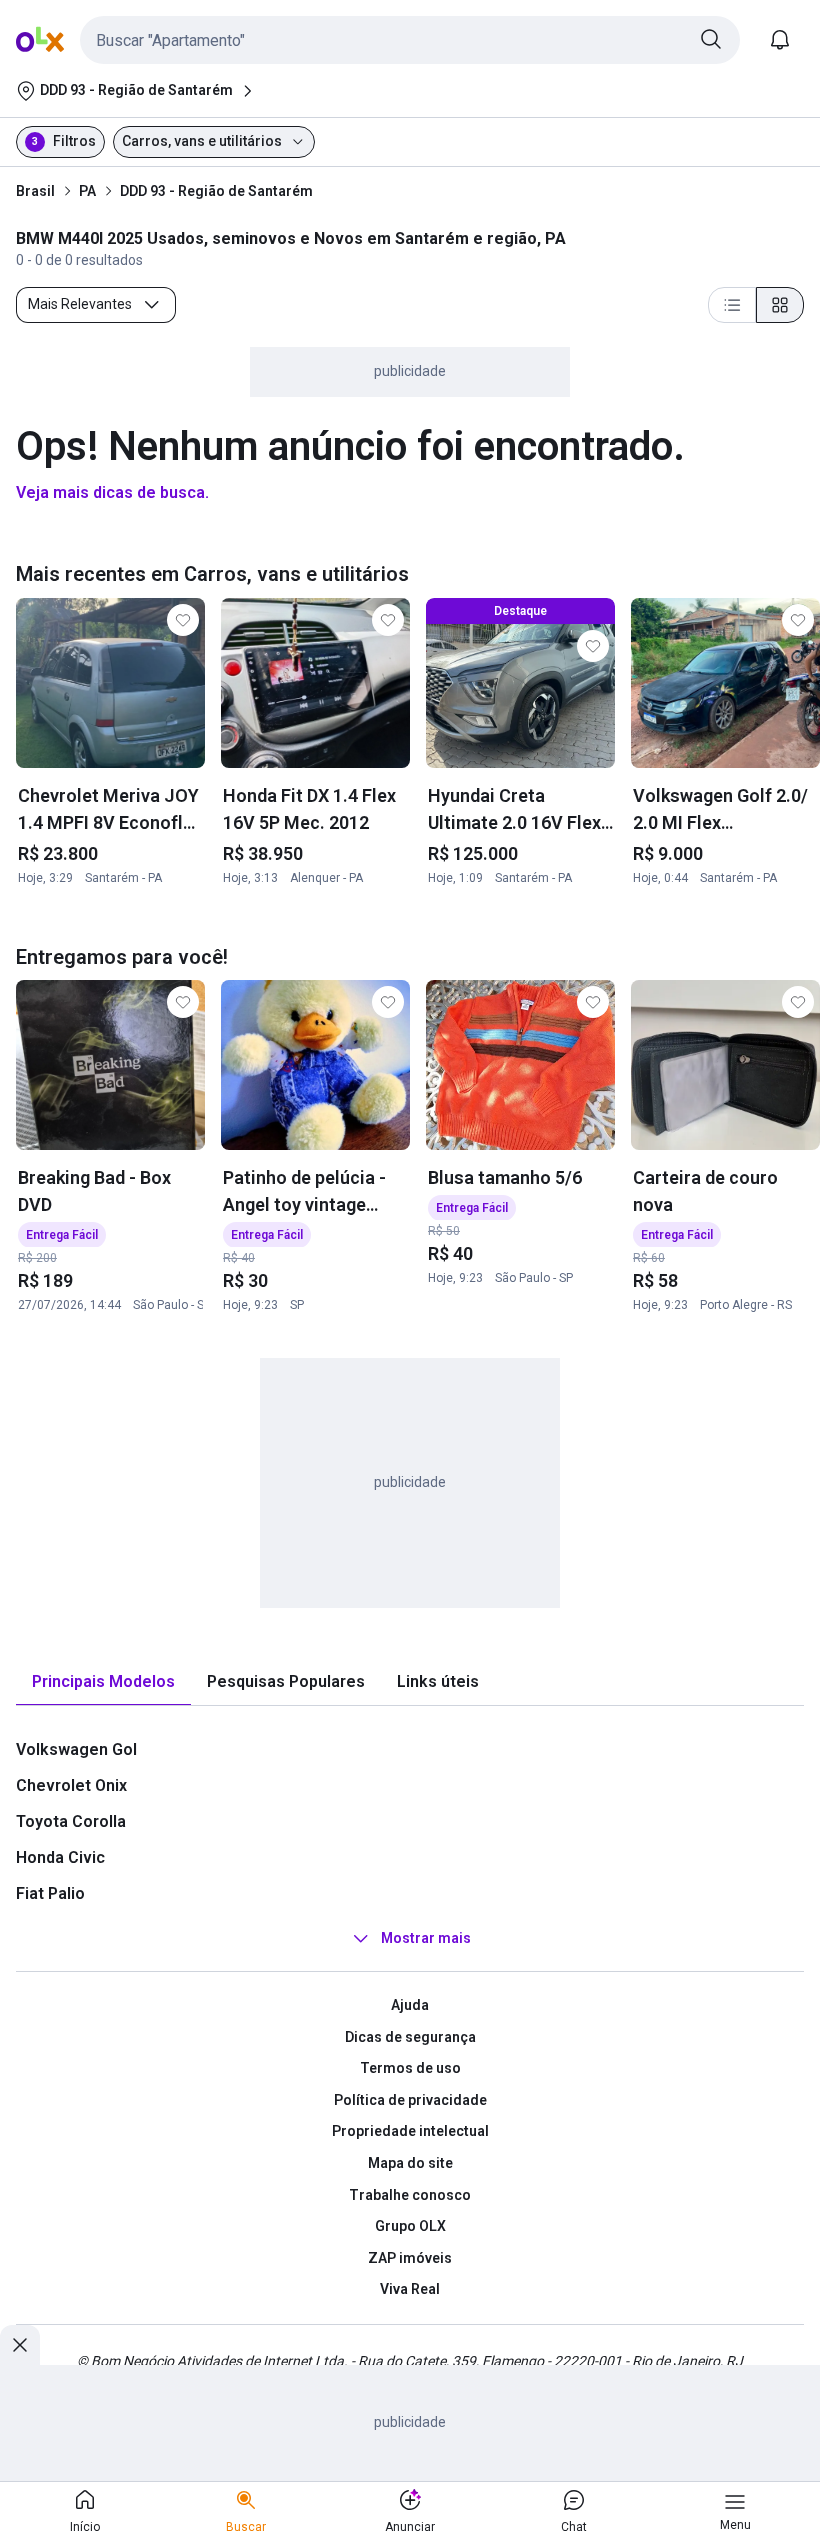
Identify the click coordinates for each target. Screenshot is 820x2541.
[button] (410, 40)
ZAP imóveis (410, 2258)
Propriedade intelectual (410, 2131)
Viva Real (410, 2289)
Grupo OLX (410, 2226)
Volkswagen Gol (76, 1749)
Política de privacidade (410, 2100)
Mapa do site (410, 2163)
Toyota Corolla (71, 1821)
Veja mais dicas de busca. (112, 492)
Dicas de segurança (410, 2037)
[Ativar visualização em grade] (780, 305)
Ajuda (410, 2005)
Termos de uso (410, 2068)
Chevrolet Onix (71, 1785)
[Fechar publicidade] (20, 2345)
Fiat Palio (50, 1893)
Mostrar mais (426, 1938)
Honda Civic (60, 1857)
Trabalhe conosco (410, 2195)
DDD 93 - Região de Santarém (216, 191)
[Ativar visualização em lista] (732, 305)
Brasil (35, 191)
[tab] (103, 1682)
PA (87, 191)
